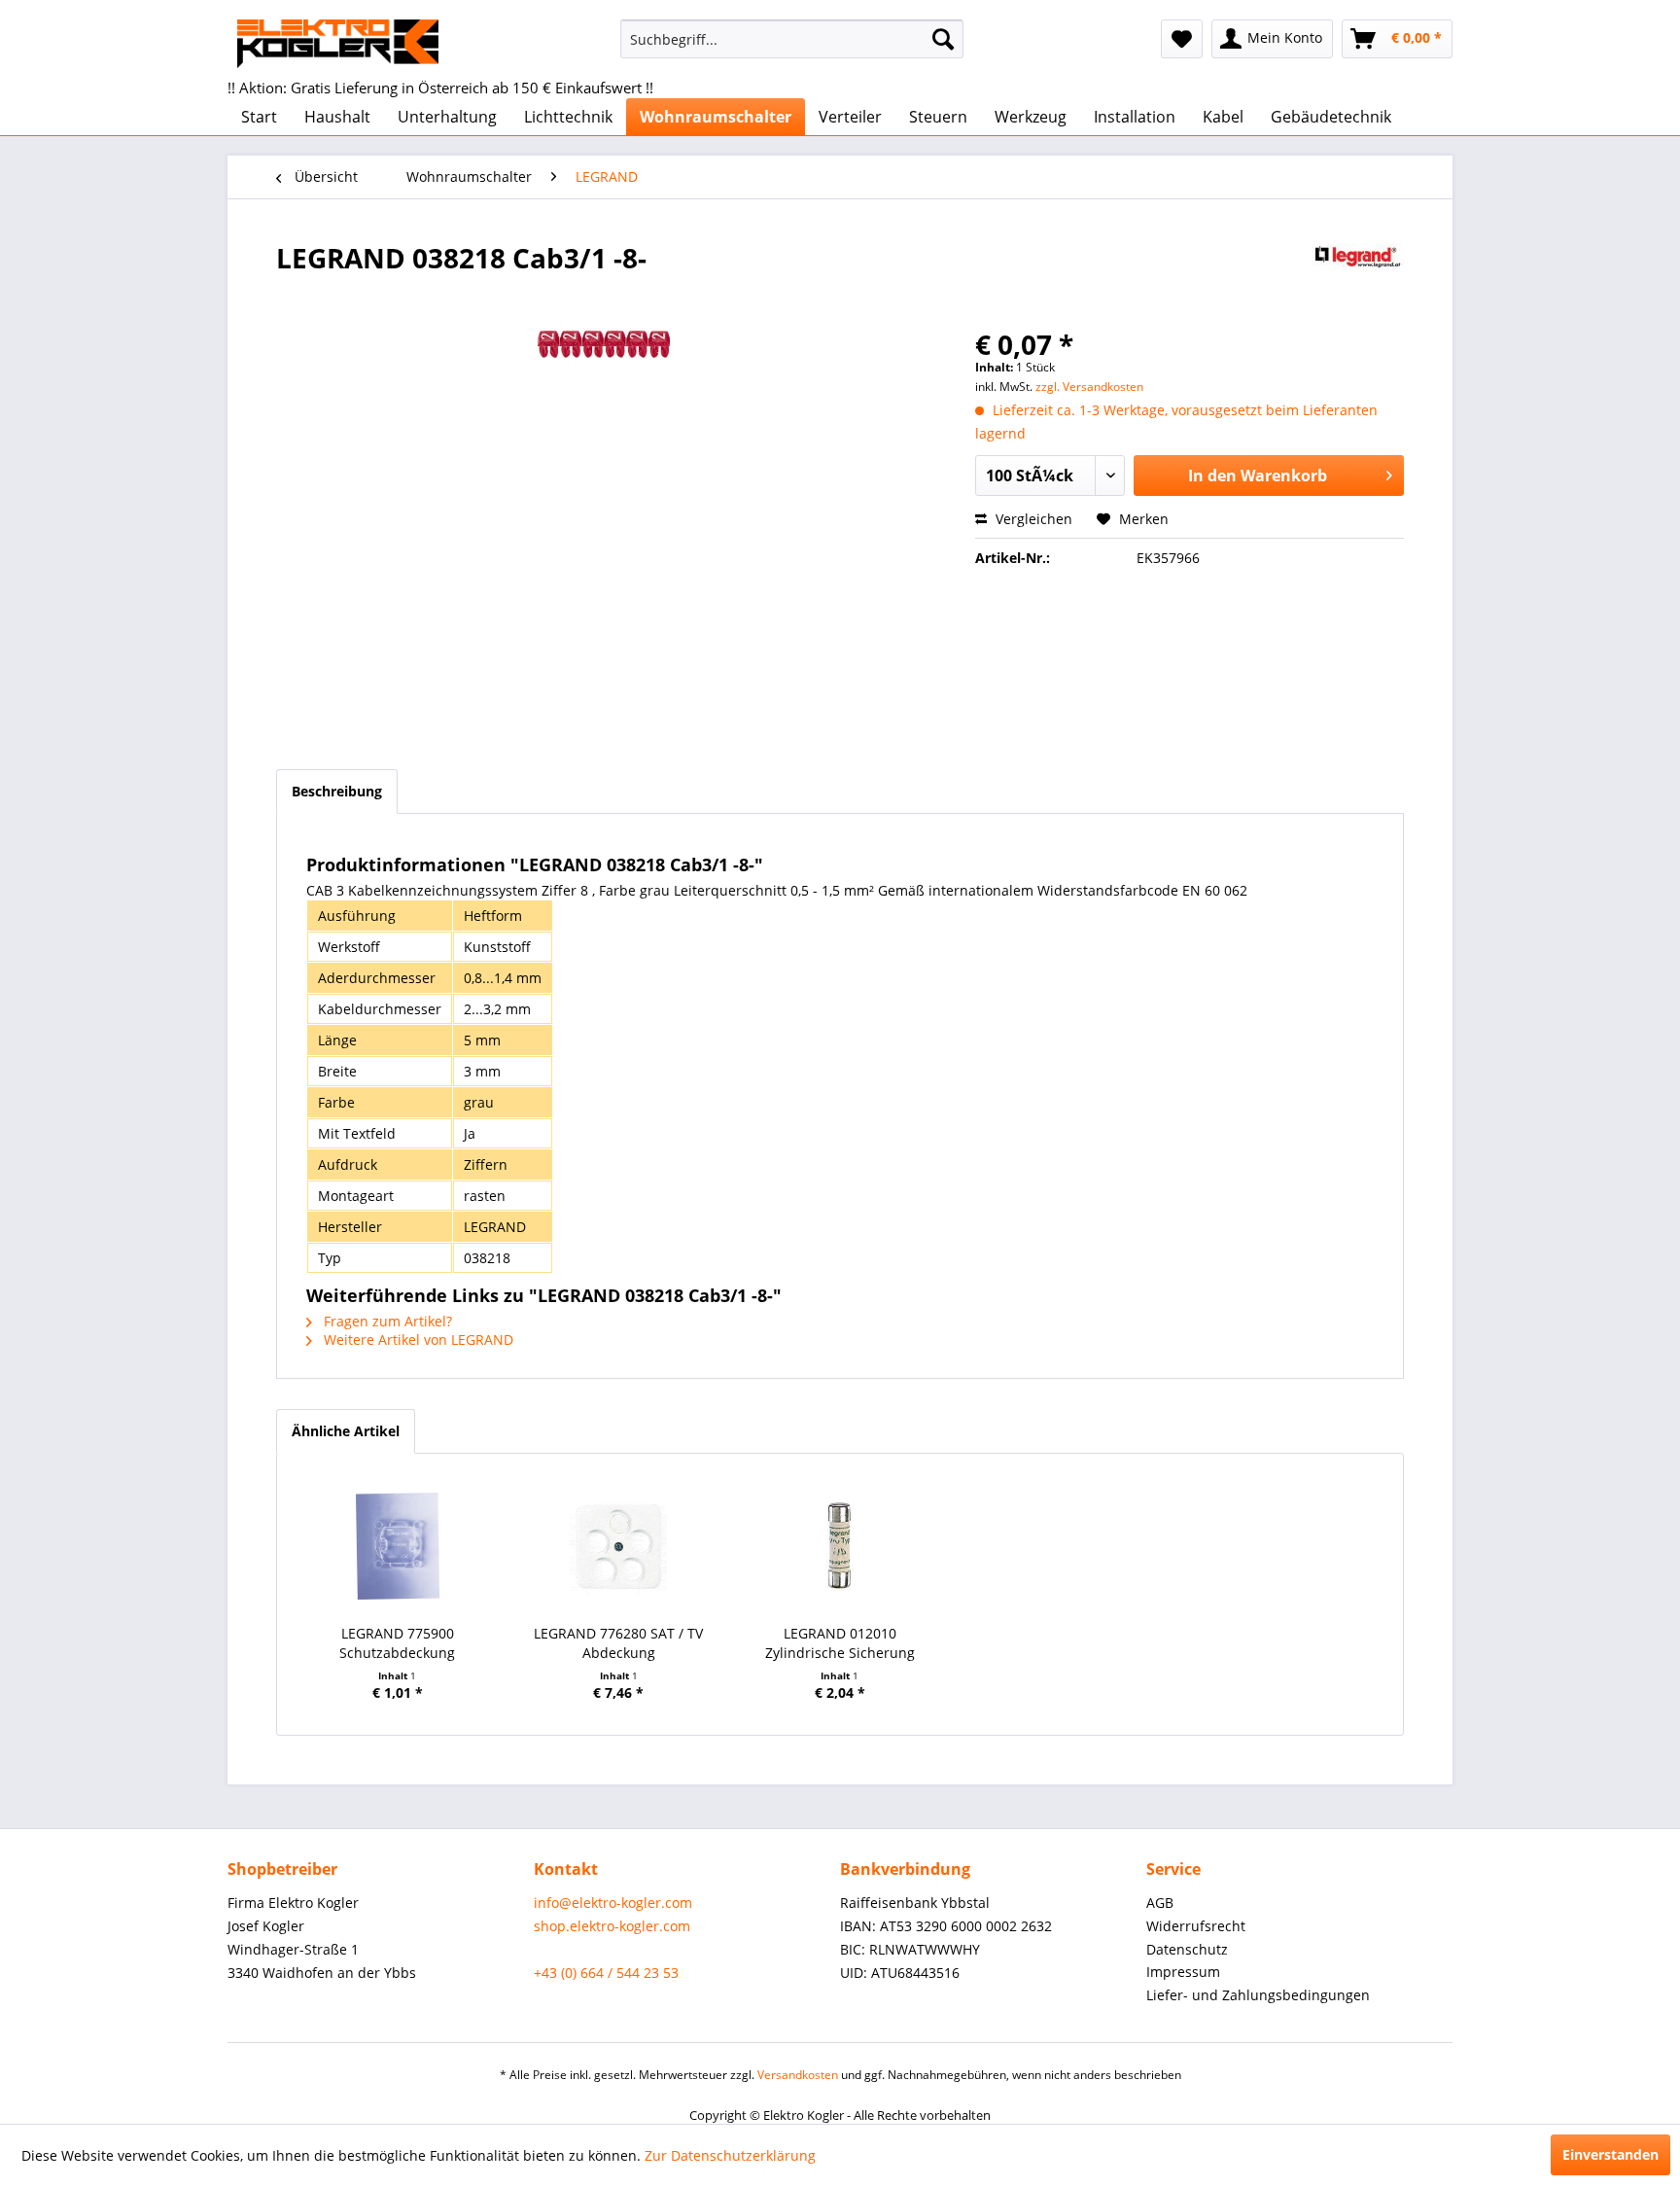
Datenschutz (1187, 1949)
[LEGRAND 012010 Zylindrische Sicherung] (840, 1546)
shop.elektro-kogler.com (612, 1926)
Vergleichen (1032, 519)
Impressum (1183, 1972)
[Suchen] (943, 39)
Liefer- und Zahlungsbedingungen (1258, 1995)
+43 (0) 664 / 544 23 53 (606, 1973)
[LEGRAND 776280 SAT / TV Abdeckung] (619, 1546)
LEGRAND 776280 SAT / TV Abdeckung (618, 1643)
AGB (1160, 1903)
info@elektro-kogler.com (613, 1903)
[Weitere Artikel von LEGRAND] (1358, 277)
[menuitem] (792, 39)
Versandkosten (798, 2075)
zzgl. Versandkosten (1089, 387)
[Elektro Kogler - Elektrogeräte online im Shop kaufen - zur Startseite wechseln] (338, 44)
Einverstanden (1610, 2154)
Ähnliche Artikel (346, 1431)
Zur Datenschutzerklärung (730, 2155)
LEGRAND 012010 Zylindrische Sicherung (840, 1643)
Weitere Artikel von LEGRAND (417, 1340)
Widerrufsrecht (1196, 1926)
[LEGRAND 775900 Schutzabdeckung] (398, 1546)
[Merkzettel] (1182, 39)
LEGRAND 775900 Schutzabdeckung (397, 1643)
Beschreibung (337, 791)
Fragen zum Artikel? (386, 1321)
